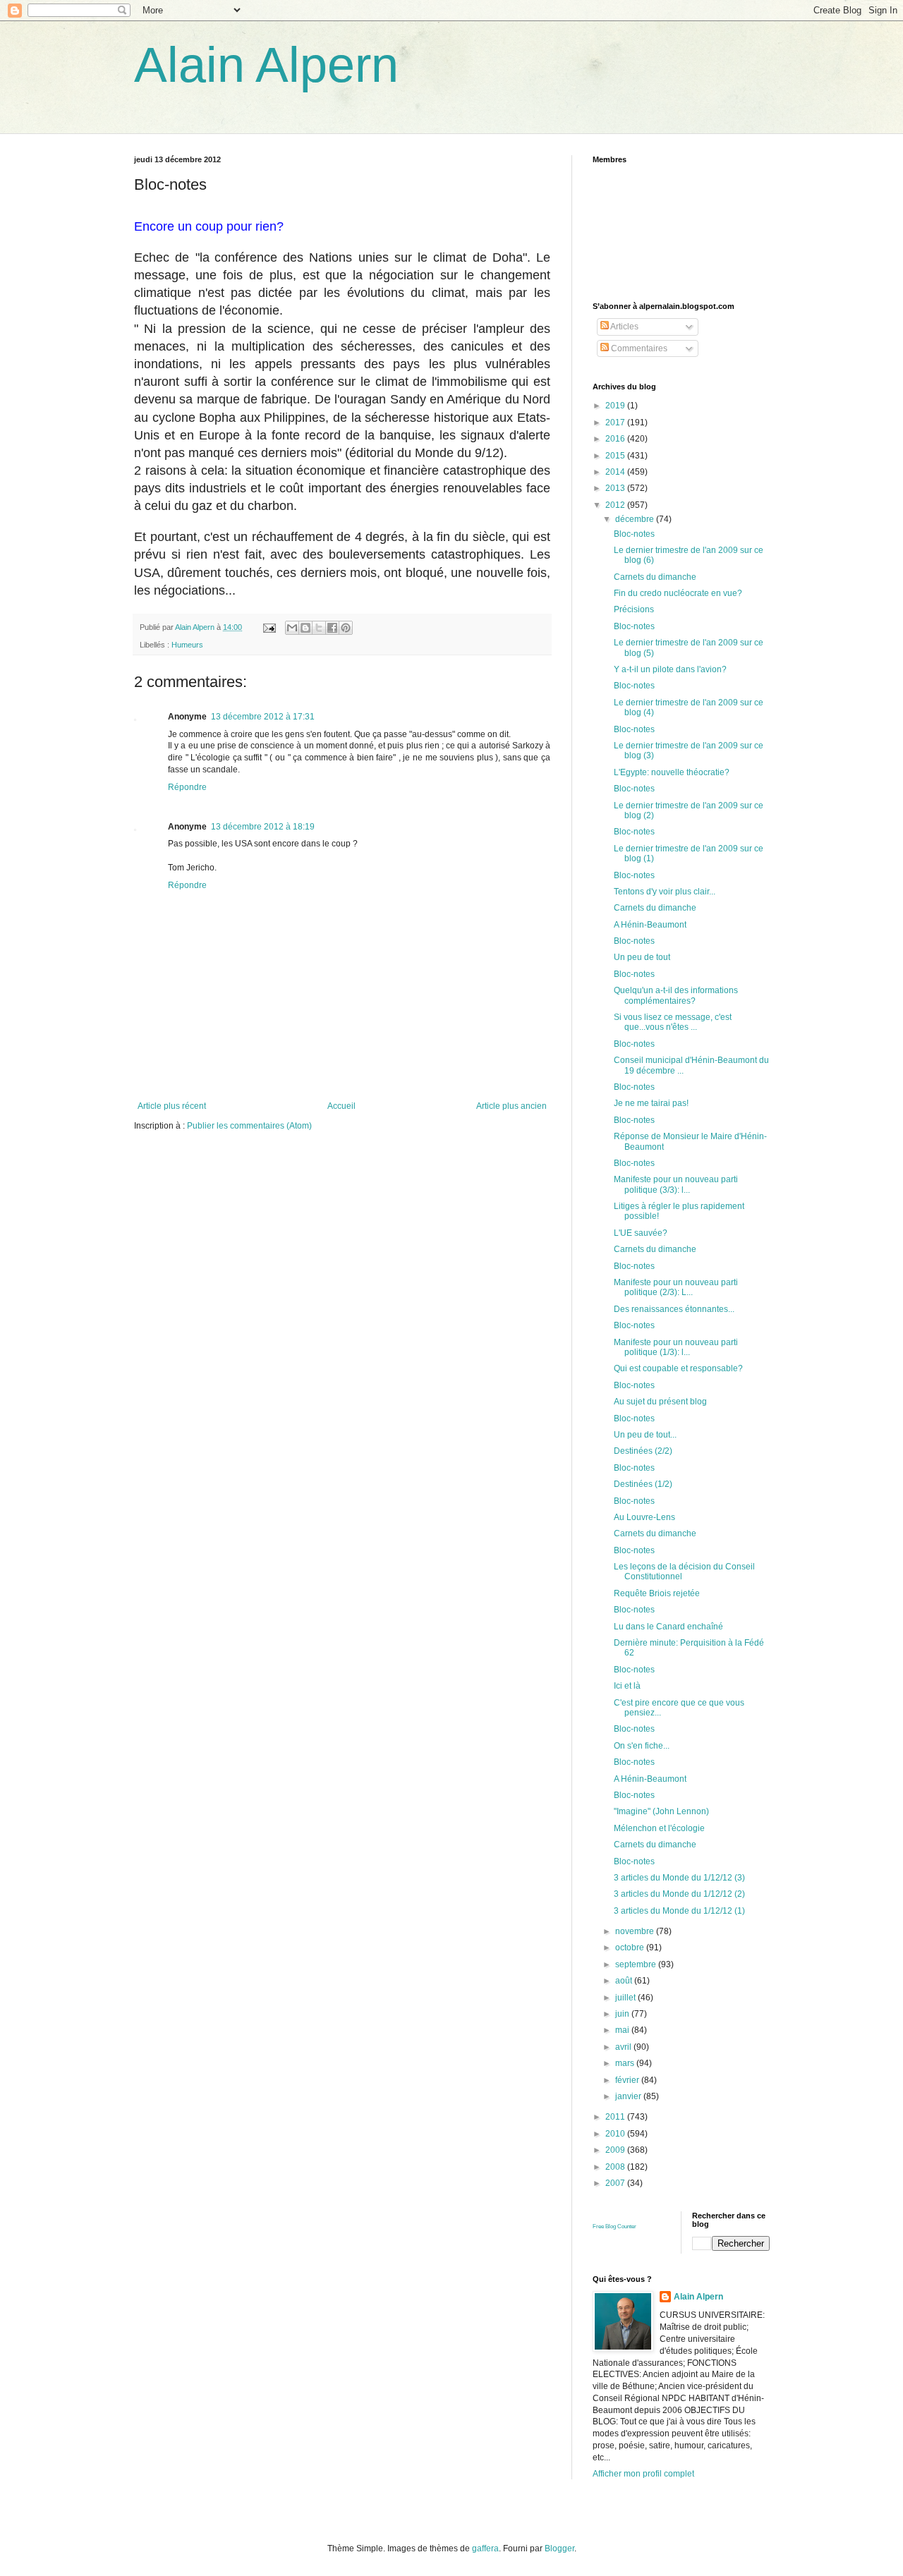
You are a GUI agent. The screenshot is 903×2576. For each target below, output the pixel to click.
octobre (631, 1948)
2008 (616, 2167)
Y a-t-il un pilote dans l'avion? (670, 669)
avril (624, 2047)
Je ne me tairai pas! (651, 1103)
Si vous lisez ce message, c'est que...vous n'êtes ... (673, 1022)
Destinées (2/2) (643, 1451)
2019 (616, 406)
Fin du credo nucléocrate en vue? (678, 593)
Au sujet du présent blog (660, 1402)
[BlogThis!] (305, 628)
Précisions (634, 609)
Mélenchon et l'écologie (659, 1828)
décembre (636, 519)
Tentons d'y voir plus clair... (665, 892)
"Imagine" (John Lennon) (661, 1811)
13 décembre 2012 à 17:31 (263, 717)
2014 (616, 472)
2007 (616, 2183)
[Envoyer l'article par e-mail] (269, 627)
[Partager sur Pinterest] (346, 628)
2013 (616, 488)
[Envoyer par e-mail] (292, 628)
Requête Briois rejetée (657, 1593)
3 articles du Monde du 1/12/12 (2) (679, 1894)
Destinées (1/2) (643, 1484)
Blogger (559, 2548)
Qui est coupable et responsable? (678, 1368)
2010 (616, 2134)
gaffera (485, 2548)
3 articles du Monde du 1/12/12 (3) (679, 1878)
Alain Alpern (266, 65)
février (628, 2080)
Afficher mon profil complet (643, 2474)
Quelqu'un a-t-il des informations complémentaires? (676, 995)
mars (626, 2063)
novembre (636, 1931)
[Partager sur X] (319, 628)
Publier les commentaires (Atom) (249, 1126)
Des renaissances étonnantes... (674, 1309)
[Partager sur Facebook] (332, 628)
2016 (616, 439)
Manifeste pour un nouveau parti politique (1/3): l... (676, 1347)
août (625, 1981)
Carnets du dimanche (655, 577)
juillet (626, 1998)
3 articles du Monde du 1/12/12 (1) (679, 1911)
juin (623, 2014)
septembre (637, 1964)
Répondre (187, 787)
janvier (629, 2096)
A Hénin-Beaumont (650, 925)
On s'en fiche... (642, 1746)
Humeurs (187, 645)
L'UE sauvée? (641, 1233)
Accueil (341, 1106)
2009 (616, 2150)
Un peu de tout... (645, 1435)
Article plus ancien (511, 1106)
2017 (616, 423)
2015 (616, 456)
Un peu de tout (642, 957)
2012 (616, 505)
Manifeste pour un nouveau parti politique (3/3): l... (676, 1184)
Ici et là (627, 1686)
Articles (624, 327)
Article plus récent (172, 1106)
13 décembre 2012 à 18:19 (263, 827)
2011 (616, 2117)
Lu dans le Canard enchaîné (668, 1627)
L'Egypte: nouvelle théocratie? (672, 772)
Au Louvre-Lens (644, 1517)
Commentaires (638, 348)
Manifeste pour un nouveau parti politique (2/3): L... (676, 1287)
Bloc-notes (634, 534)
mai (623, 2030)
